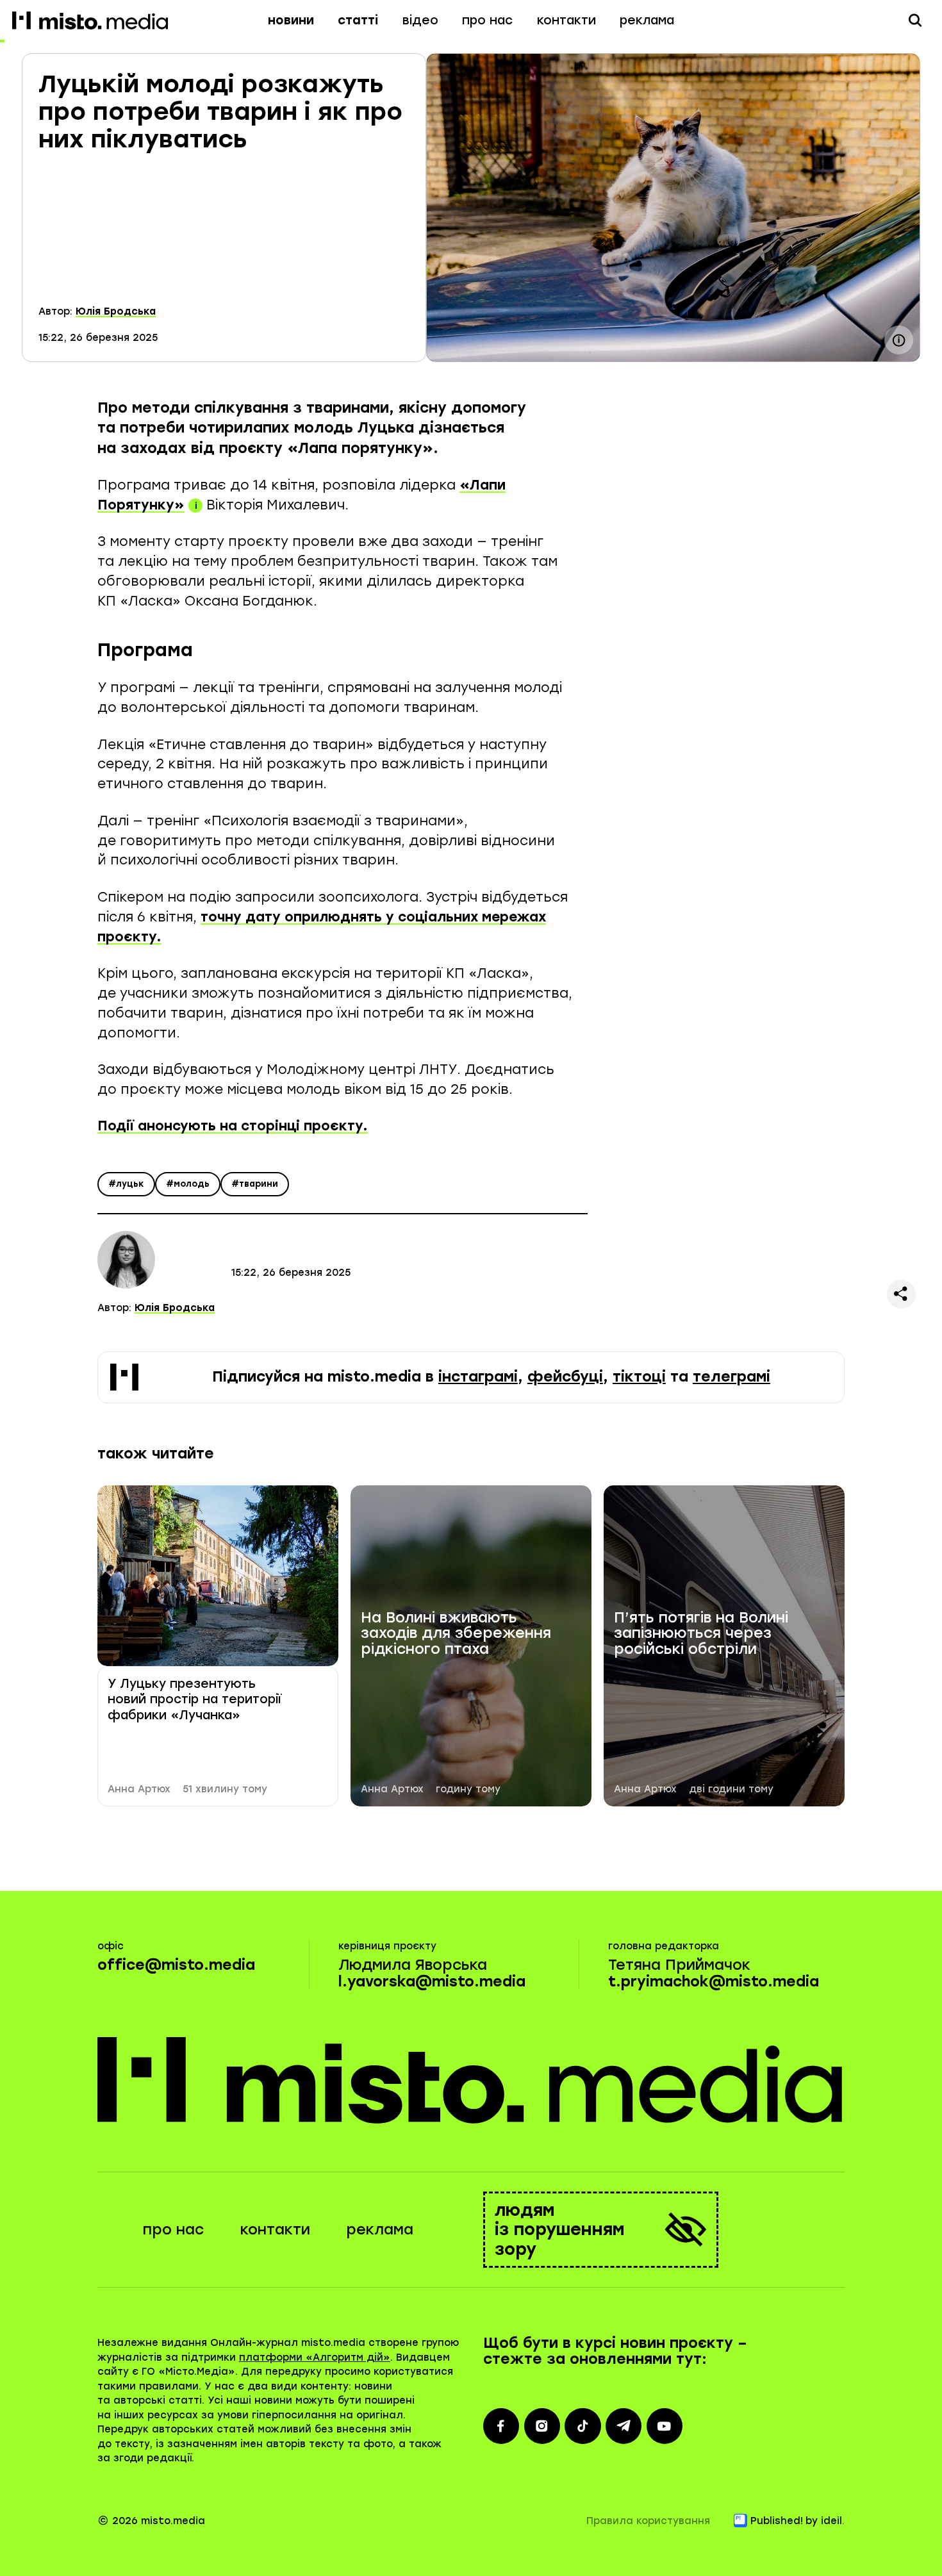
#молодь (188, 1184)
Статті (358, 20)
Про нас (487, 20)
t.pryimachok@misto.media (714, 1982)
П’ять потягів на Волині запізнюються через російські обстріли (701, 1634)
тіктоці (639, 1377)
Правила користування (648, 2521)
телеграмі (731, 1377)
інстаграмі (478, 1377)
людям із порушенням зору (560, 2229)
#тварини (255, 1184)
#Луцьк (126, 1184)
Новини (291, 20)
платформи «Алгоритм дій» (315, 2357)
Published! (777, 2521)
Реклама (647, 20)
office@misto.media (176, 1965)
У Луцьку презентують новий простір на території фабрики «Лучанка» (194, 1699)
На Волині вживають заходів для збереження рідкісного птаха (456, 1634)
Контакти (566, 20)
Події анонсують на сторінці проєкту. (233, 1126)
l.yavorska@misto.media (432, 1982)
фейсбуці (565, 1377)
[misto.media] (471, 2080)
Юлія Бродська (116, 311)
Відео (420, 20)
